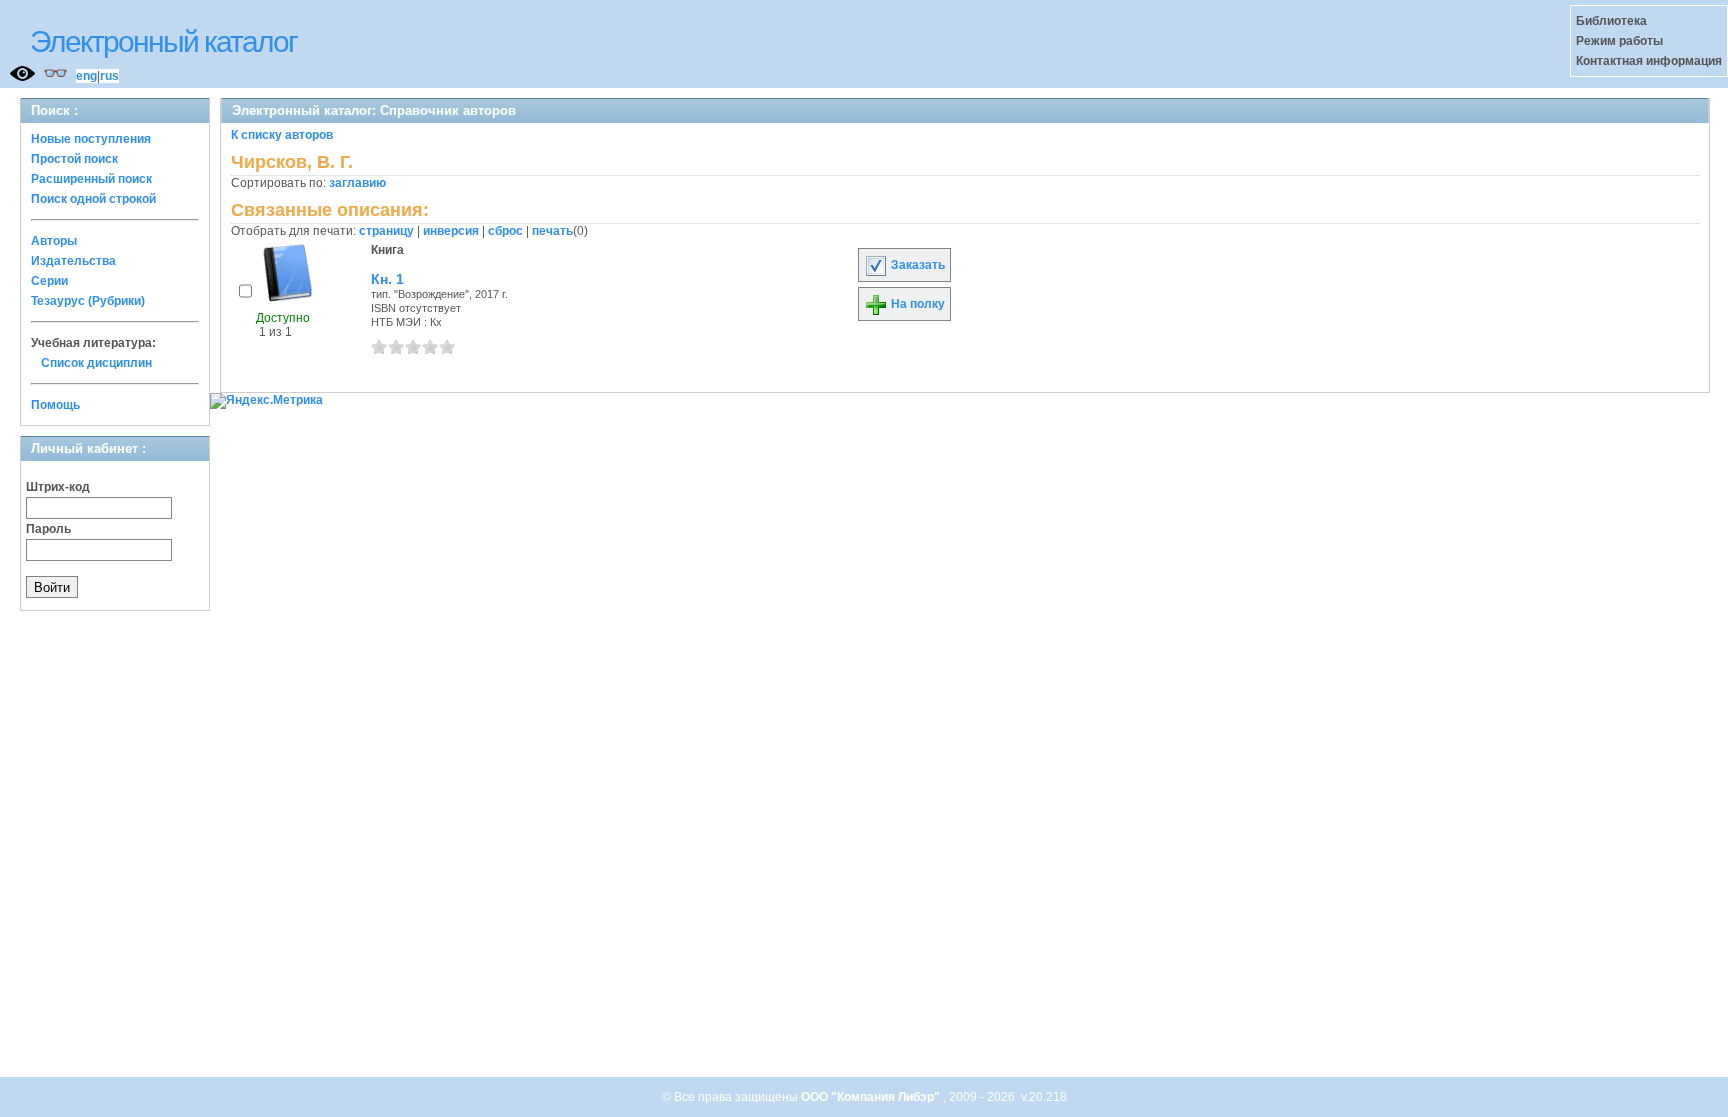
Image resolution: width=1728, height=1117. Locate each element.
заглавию (357, 183)
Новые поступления (91, 139)
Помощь (55, 405)
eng (86, 76)
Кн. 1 (387, 279)
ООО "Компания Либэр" (872, 1097)
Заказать (916, 265)
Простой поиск (74, 159)
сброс (505, 231)
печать (552, 231)
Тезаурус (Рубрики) (88, 301)
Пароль (48, 529)
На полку (916, 304)
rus (109, 76)
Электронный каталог (163, 41)
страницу (386, 231)
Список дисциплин (96, 363)
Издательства (73, 261)
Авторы (54, 241)
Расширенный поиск (91, 179)
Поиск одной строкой (93, 199)
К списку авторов (282, 135)
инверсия (451, 231)
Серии (49, 281)
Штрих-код (58, 487)
